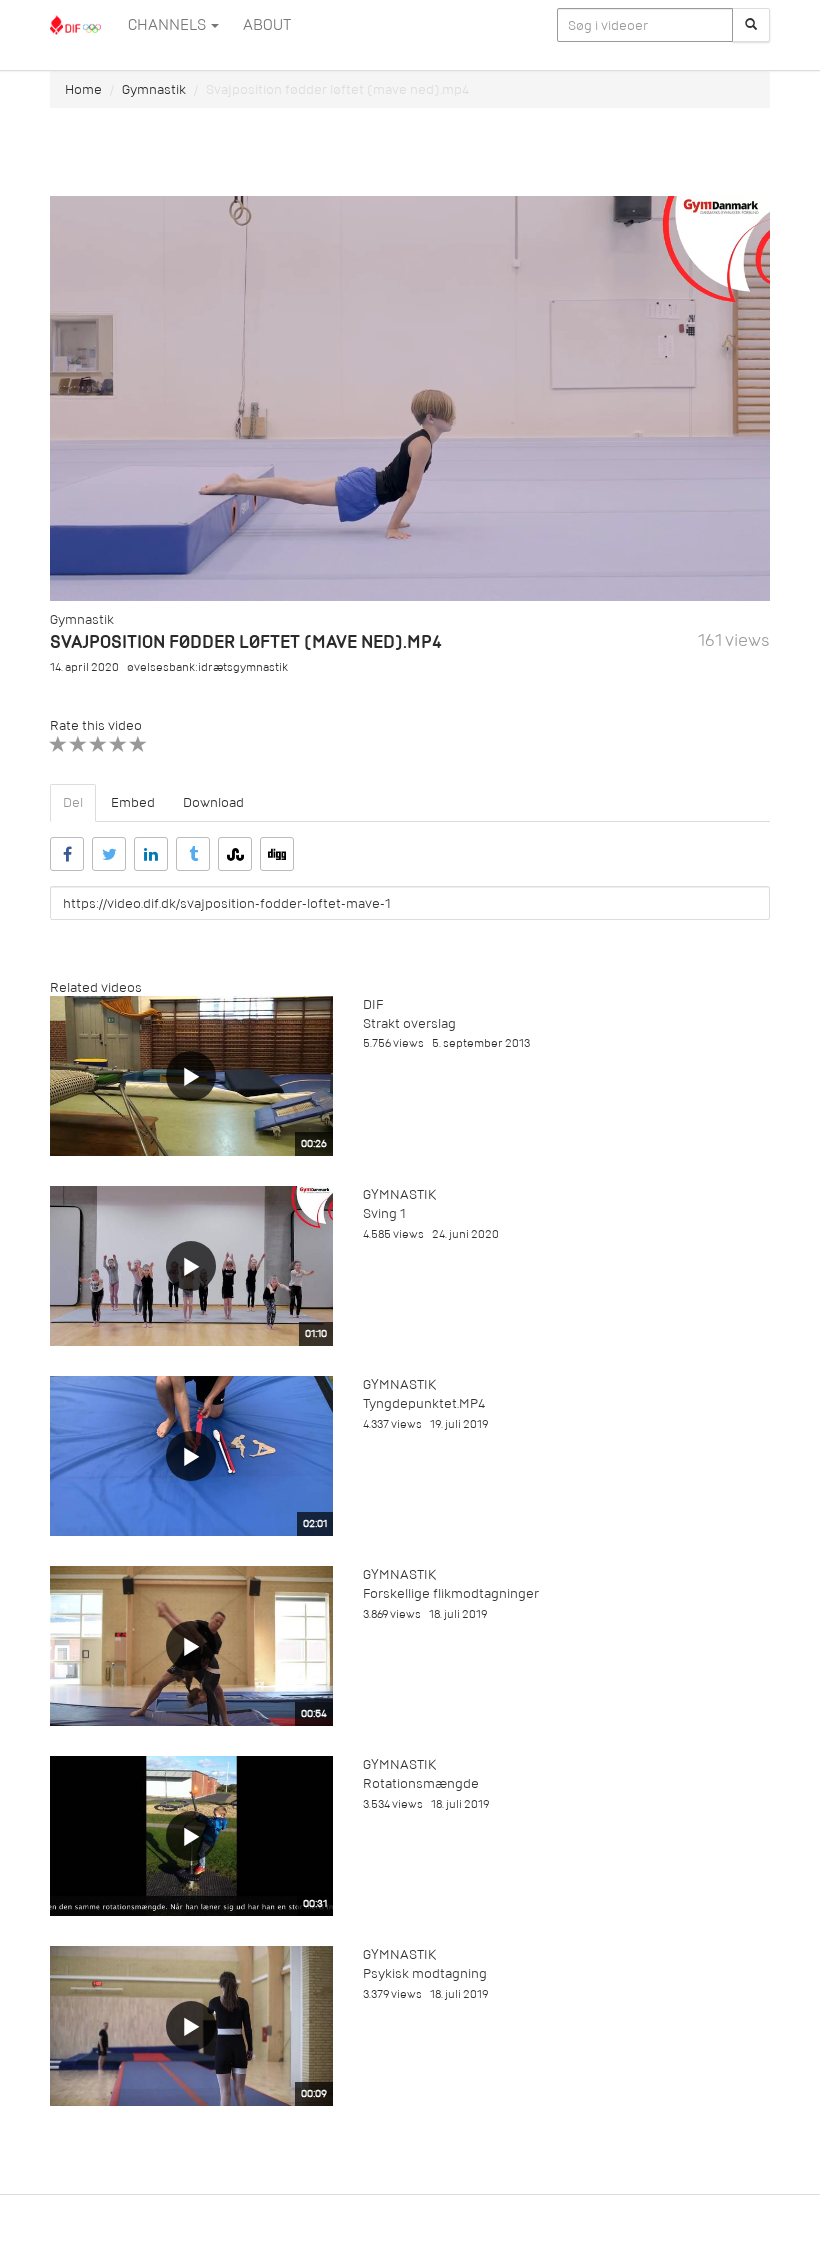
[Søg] (751, 25)
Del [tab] (73, 802)
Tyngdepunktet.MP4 (424, 1403)
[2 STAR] (78, 744)
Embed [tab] (133, 802)
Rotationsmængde (421, 1783)
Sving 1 (384, 1213)
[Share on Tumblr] (193, 854)
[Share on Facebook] (67, 854)
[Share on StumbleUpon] (235, 854)
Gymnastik (154, 89)
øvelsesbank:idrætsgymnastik (207, 667)
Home (83, 89)
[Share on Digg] (277, 854)
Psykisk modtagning (425, 1973)
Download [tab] (213, 802)
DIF (373, 1004)
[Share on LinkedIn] (151, 854)
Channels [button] (168, 25)
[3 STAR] (98, 744)
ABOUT (267, 25)
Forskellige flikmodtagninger (451, 1593)
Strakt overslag (409, 1023)
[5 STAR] (138, 744)
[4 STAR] (118, 744)
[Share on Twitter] (109, 854)
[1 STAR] (58, 744)
